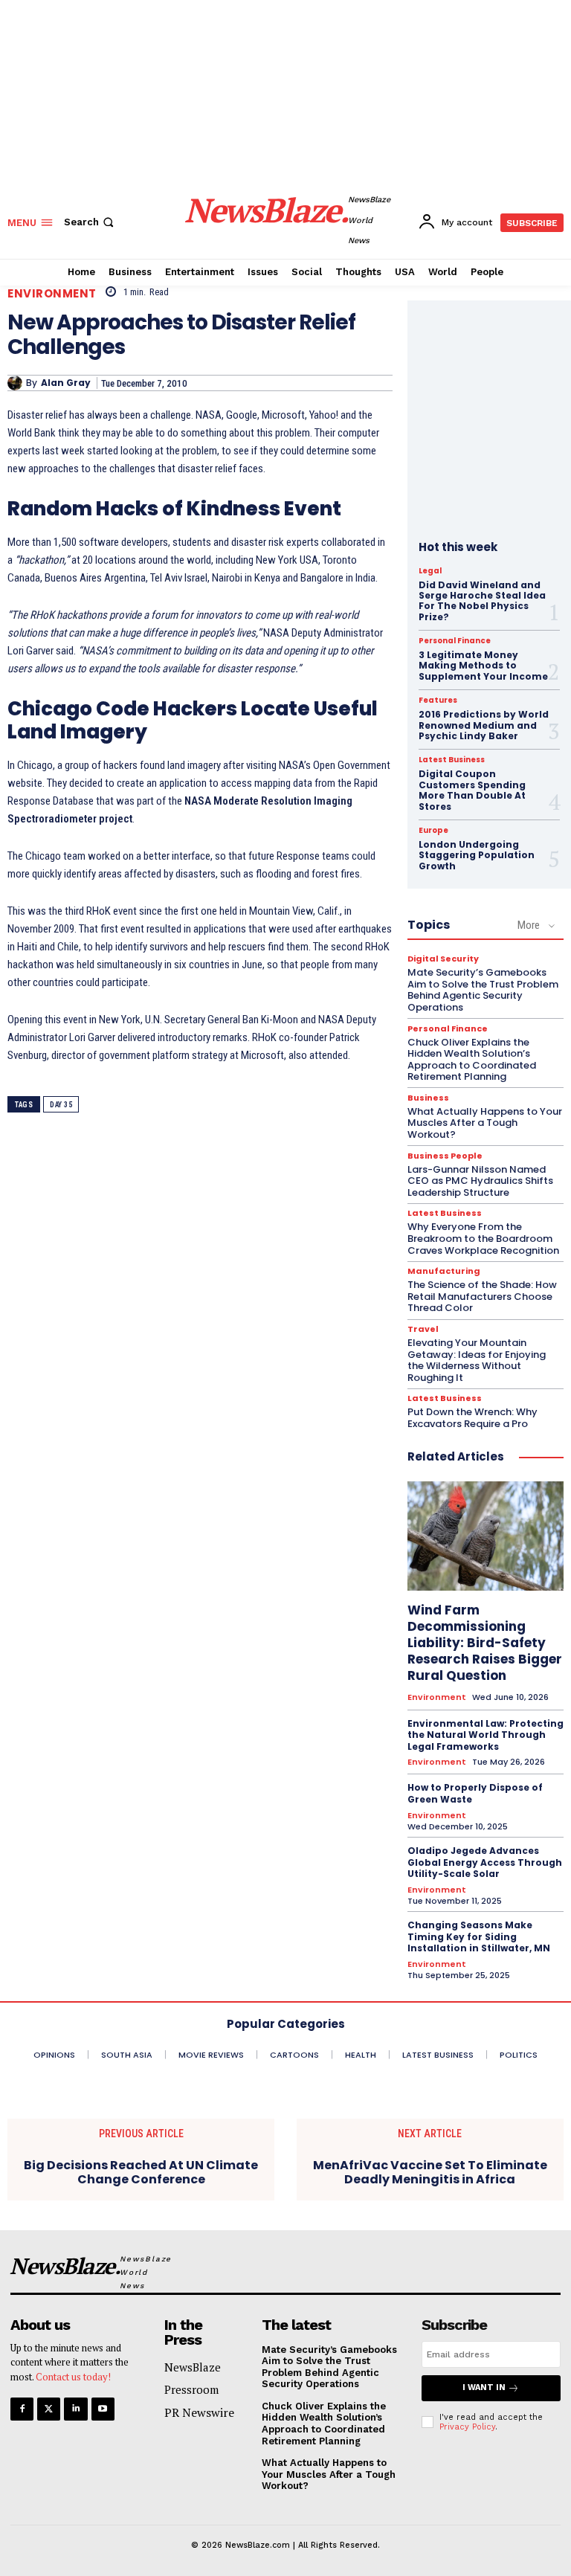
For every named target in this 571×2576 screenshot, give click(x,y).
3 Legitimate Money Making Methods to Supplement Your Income (483, 666)
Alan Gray (66, 383)
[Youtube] (103, 2409)
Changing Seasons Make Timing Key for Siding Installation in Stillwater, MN (479, 1936)
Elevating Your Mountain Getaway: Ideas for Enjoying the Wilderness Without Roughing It (477, 1360)
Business (428, 1098)
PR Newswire (199, 2412)
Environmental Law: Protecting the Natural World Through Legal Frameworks (485, 1735)
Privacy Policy (467, 2427)
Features (438, 701)
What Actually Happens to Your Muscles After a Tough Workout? (485, 1123)
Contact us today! (73, 2377)
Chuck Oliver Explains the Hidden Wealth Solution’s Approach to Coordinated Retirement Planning (472, 1060)
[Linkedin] (75, 2409)
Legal (430, 571)
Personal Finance (455, 641)
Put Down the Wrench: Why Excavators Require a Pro (472, 1418)
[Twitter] (49, 2409)
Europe (433, 831)
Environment (52, 293)
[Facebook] (22, 2409)
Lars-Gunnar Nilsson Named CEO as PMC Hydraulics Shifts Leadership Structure (480, 1181)
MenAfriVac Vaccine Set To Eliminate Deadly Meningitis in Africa (430, 2172)
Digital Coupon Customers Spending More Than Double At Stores (472, 790)
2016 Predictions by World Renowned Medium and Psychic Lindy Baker (484, 725)
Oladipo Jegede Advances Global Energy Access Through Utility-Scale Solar (485, 1862)
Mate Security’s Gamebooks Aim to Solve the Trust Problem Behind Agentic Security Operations (483, 990)
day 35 (61, 1105)
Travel (423, 1329)
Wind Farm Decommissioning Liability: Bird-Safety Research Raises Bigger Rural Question (485, 1643)
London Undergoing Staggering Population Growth (477, 855)
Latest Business (452, 760)
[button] (90, 222)
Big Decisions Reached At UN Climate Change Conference (141, 2172)
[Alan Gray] (17, 383)
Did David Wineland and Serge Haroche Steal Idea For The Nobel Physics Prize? (482, 601)
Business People (445, 1156)
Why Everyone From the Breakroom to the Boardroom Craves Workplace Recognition (483, 1238)
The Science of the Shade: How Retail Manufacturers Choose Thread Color (482, 1296)
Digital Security (443, 959)
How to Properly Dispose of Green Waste (475, 1793)
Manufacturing (444, 1271)
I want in (484, 2387)
